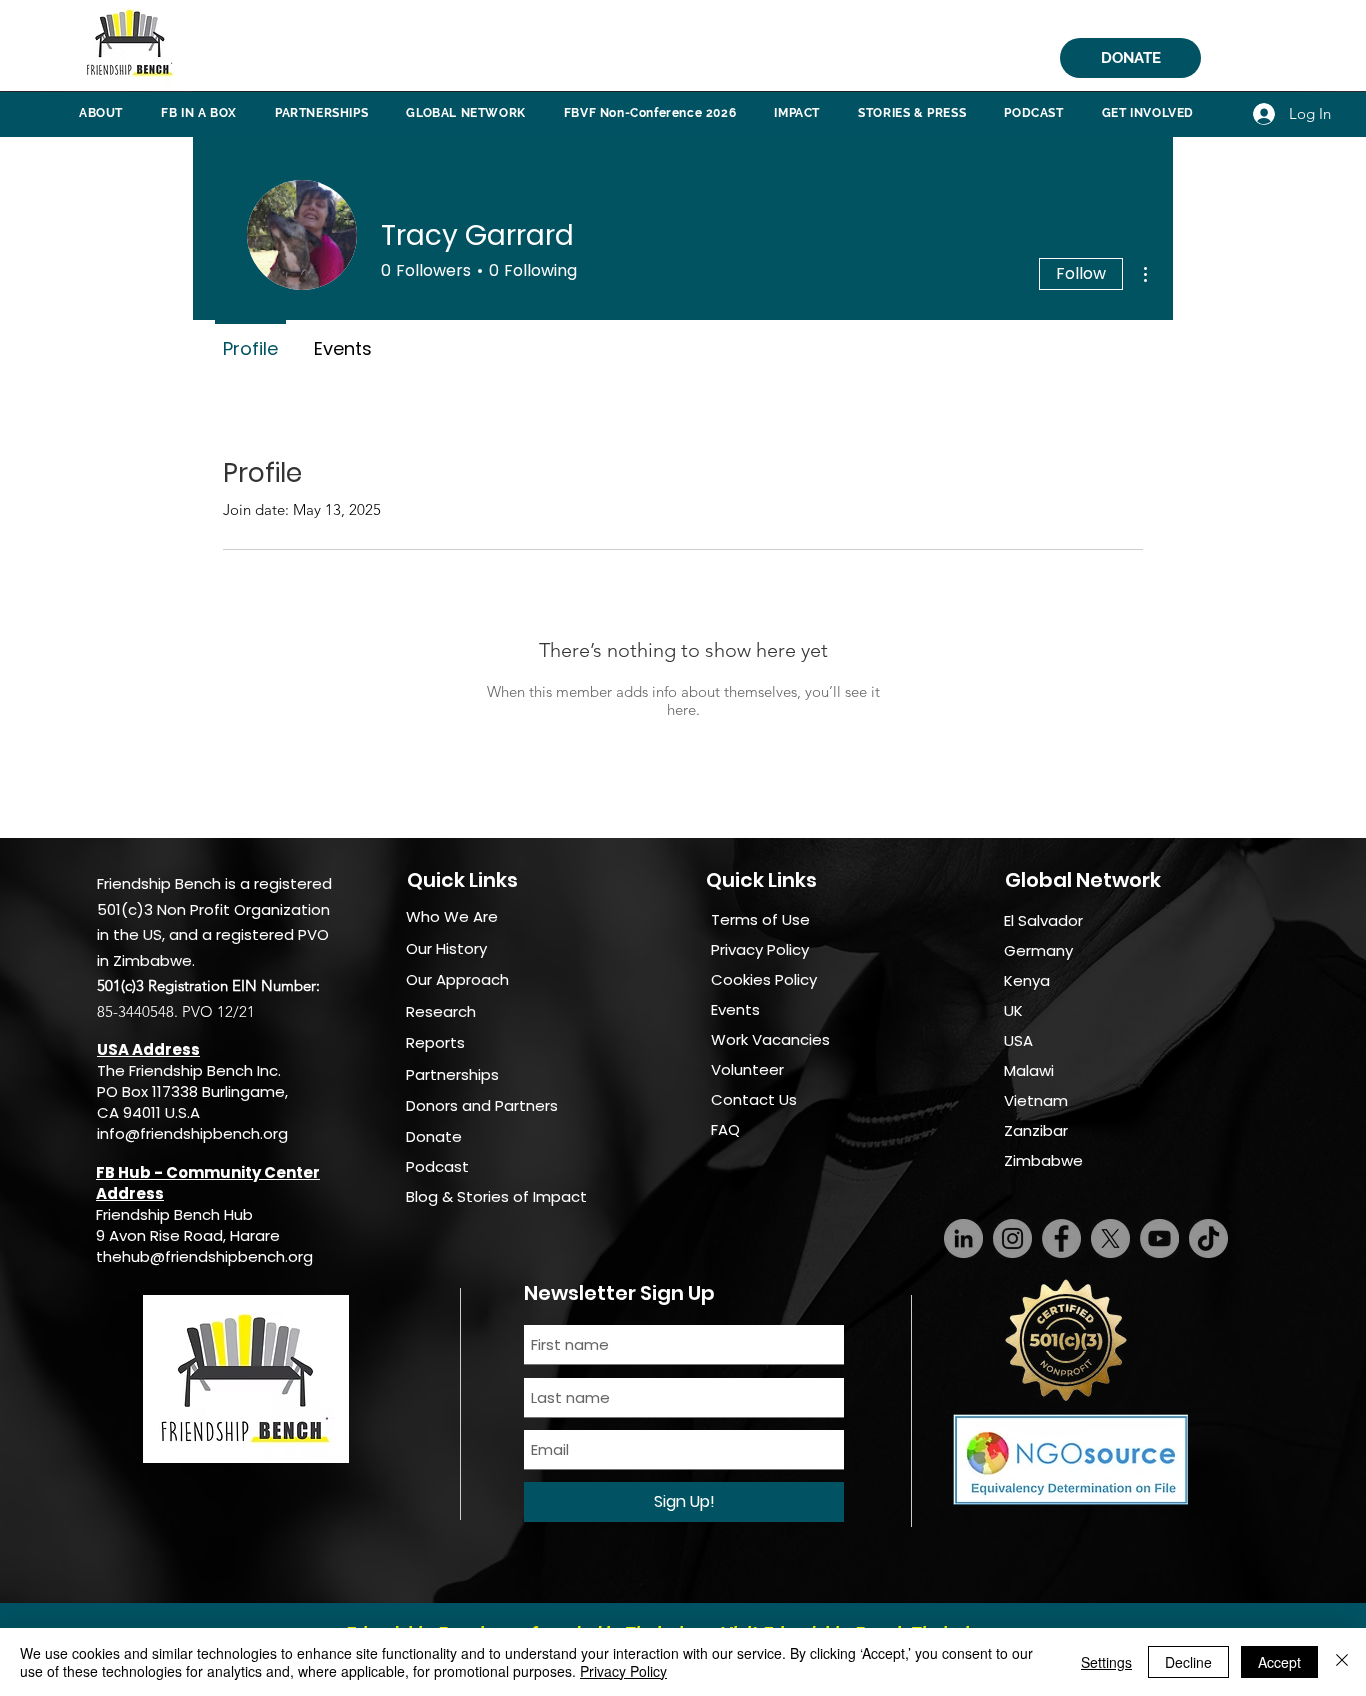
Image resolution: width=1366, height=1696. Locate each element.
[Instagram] (1012, 1238)
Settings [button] (1106, 1662)
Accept (1279, 1662)
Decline (1188, 1662)
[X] (1110, 1238)
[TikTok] (1208, 1238)
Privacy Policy (623, 1671)
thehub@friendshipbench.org (204, 1256)
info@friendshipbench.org (192, 1133)
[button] (101, 113)
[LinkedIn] (963, 1238)
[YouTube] (1159, 1238)
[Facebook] (1061, 1238)
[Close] (1342, 1662)
